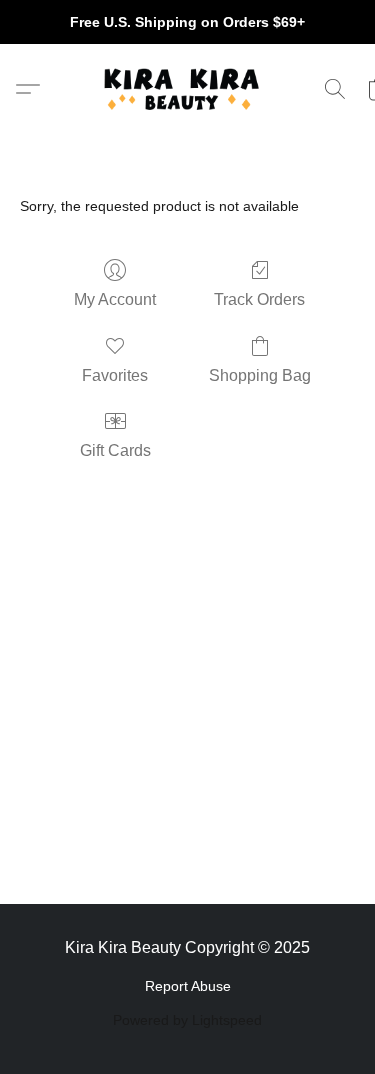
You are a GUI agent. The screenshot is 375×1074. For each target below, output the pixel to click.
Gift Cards (115, 450)
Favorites (115, 375)
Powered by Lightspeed (187, 1020)
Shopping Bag (260, 375)
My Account (115, 299)
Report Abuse (188, 986)
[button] (188, 89)
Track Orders (259, 299)
